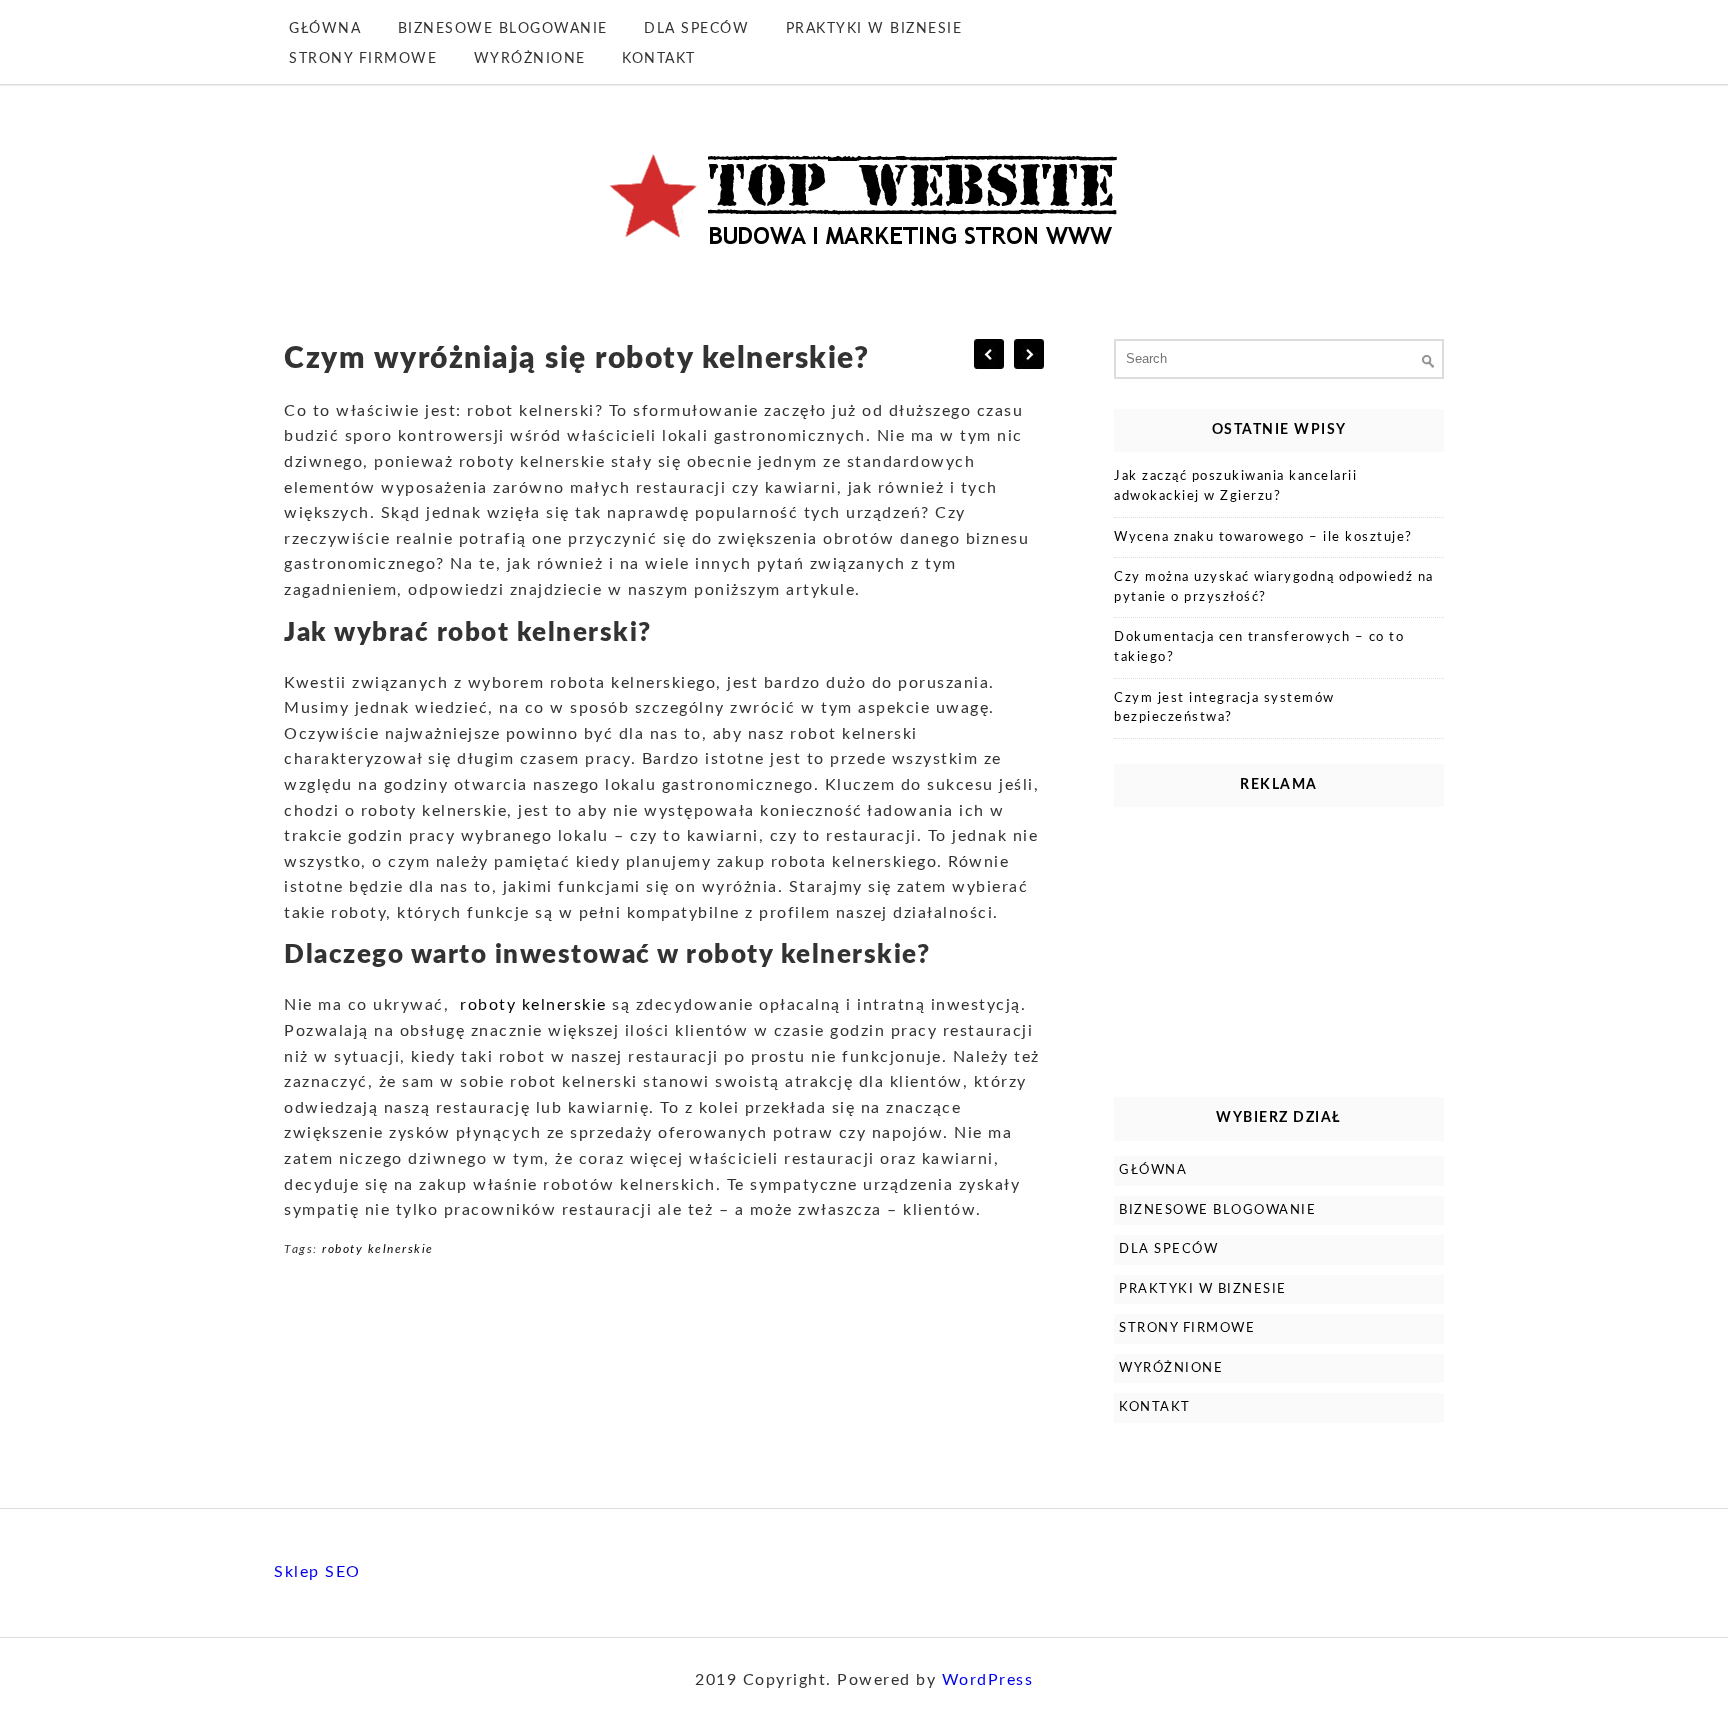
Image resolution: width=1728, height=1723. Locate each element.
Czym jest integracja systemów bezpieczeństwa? (1224, 708)
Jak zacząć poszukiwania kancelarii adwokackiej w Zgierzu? (1235, 486)
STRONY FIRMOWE (363, 59)
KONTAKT (659, 59)
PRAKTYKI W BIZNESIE (874, 29)
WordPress (988, 1680)
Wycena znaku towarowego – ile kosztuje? (1263, 537)
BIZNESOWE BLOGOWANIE (503, 29)
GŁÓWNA (325, 29)
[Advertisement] (1279, 947)
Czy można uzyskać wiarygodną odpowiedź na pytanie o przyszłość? (1274, 587)
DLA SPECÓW (696, 29)
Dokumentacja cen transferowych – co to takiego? (1259, 647)
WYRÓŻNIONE (530, 59)
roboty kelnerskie (533, 1005)
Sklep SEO (317, 1572)
